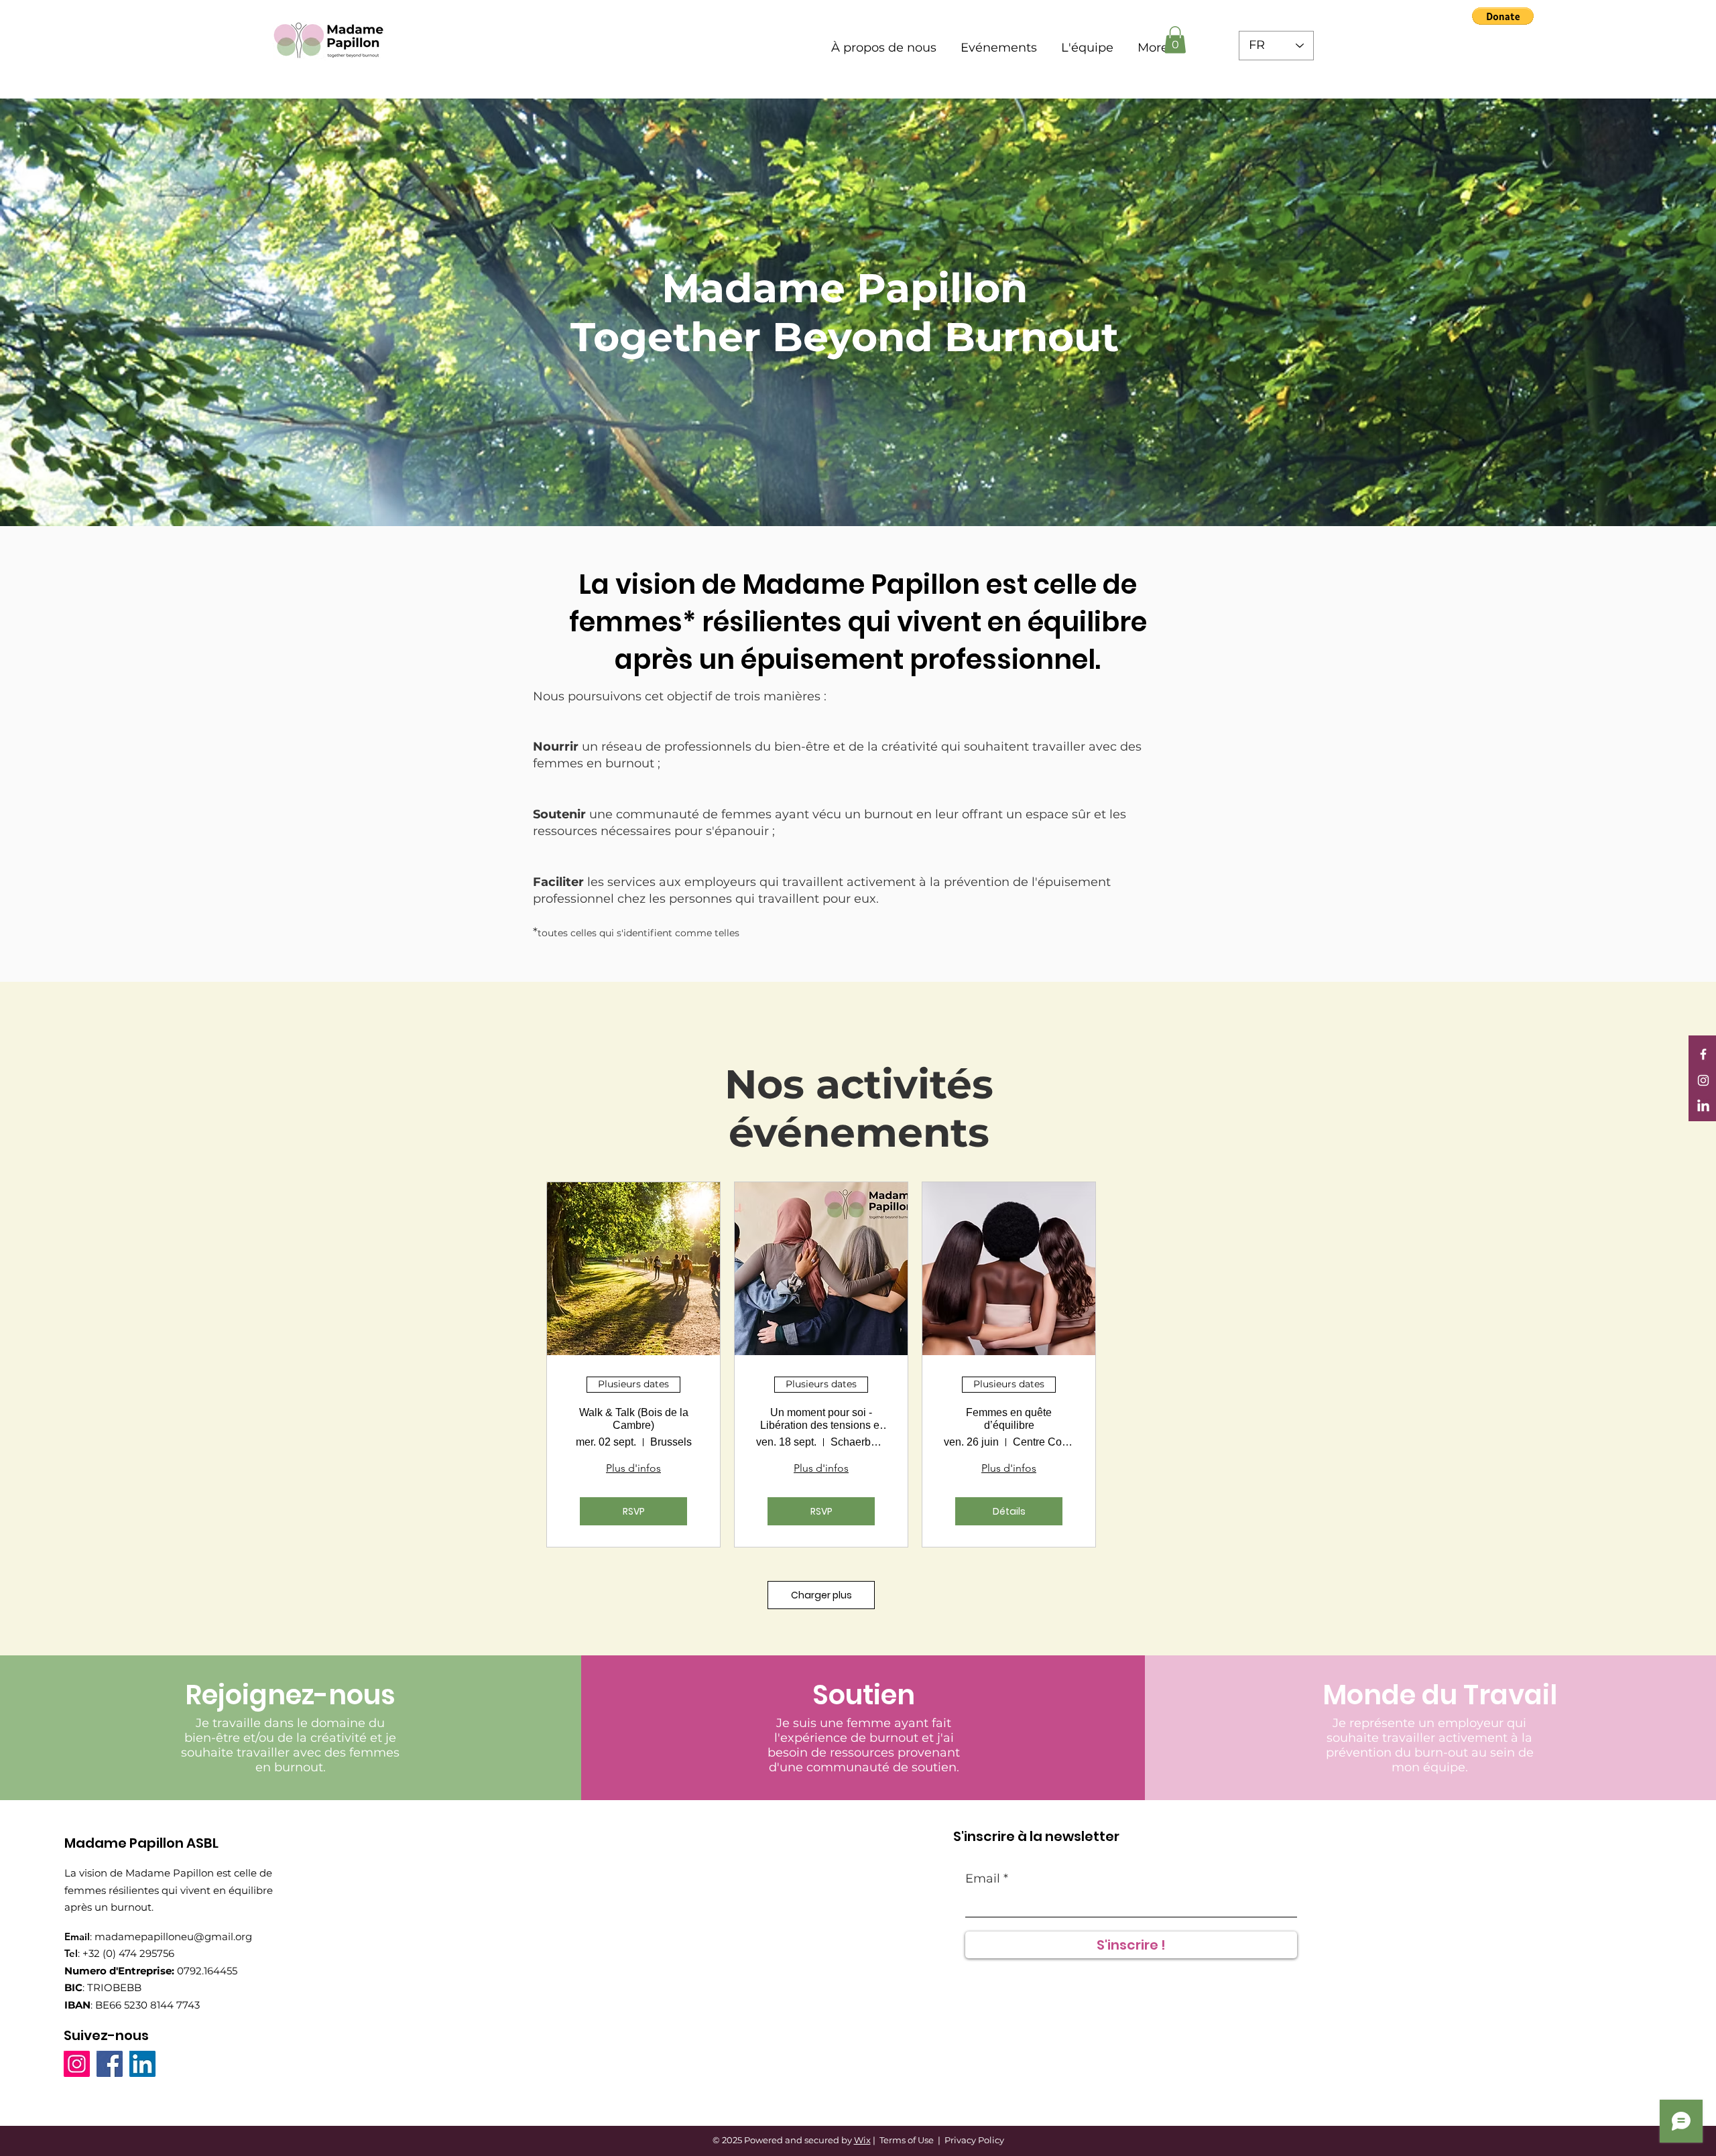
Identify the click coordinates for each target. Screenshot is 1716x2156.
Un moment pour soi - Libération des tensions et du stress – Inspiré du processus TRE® (821, 1419)
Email (983, 1879)
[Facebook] (1703, 1054)
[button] (1503, 16)
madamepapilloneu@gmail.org (173, 1937)
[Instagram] (1703, 1080)
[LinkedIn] (1703, 1106)
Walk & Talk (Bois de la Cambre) (634, 1419)
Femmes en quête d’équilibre (1009, 1419)
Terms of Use (907, 2140)
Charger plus (821, 1595)
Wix (862, 2140)
